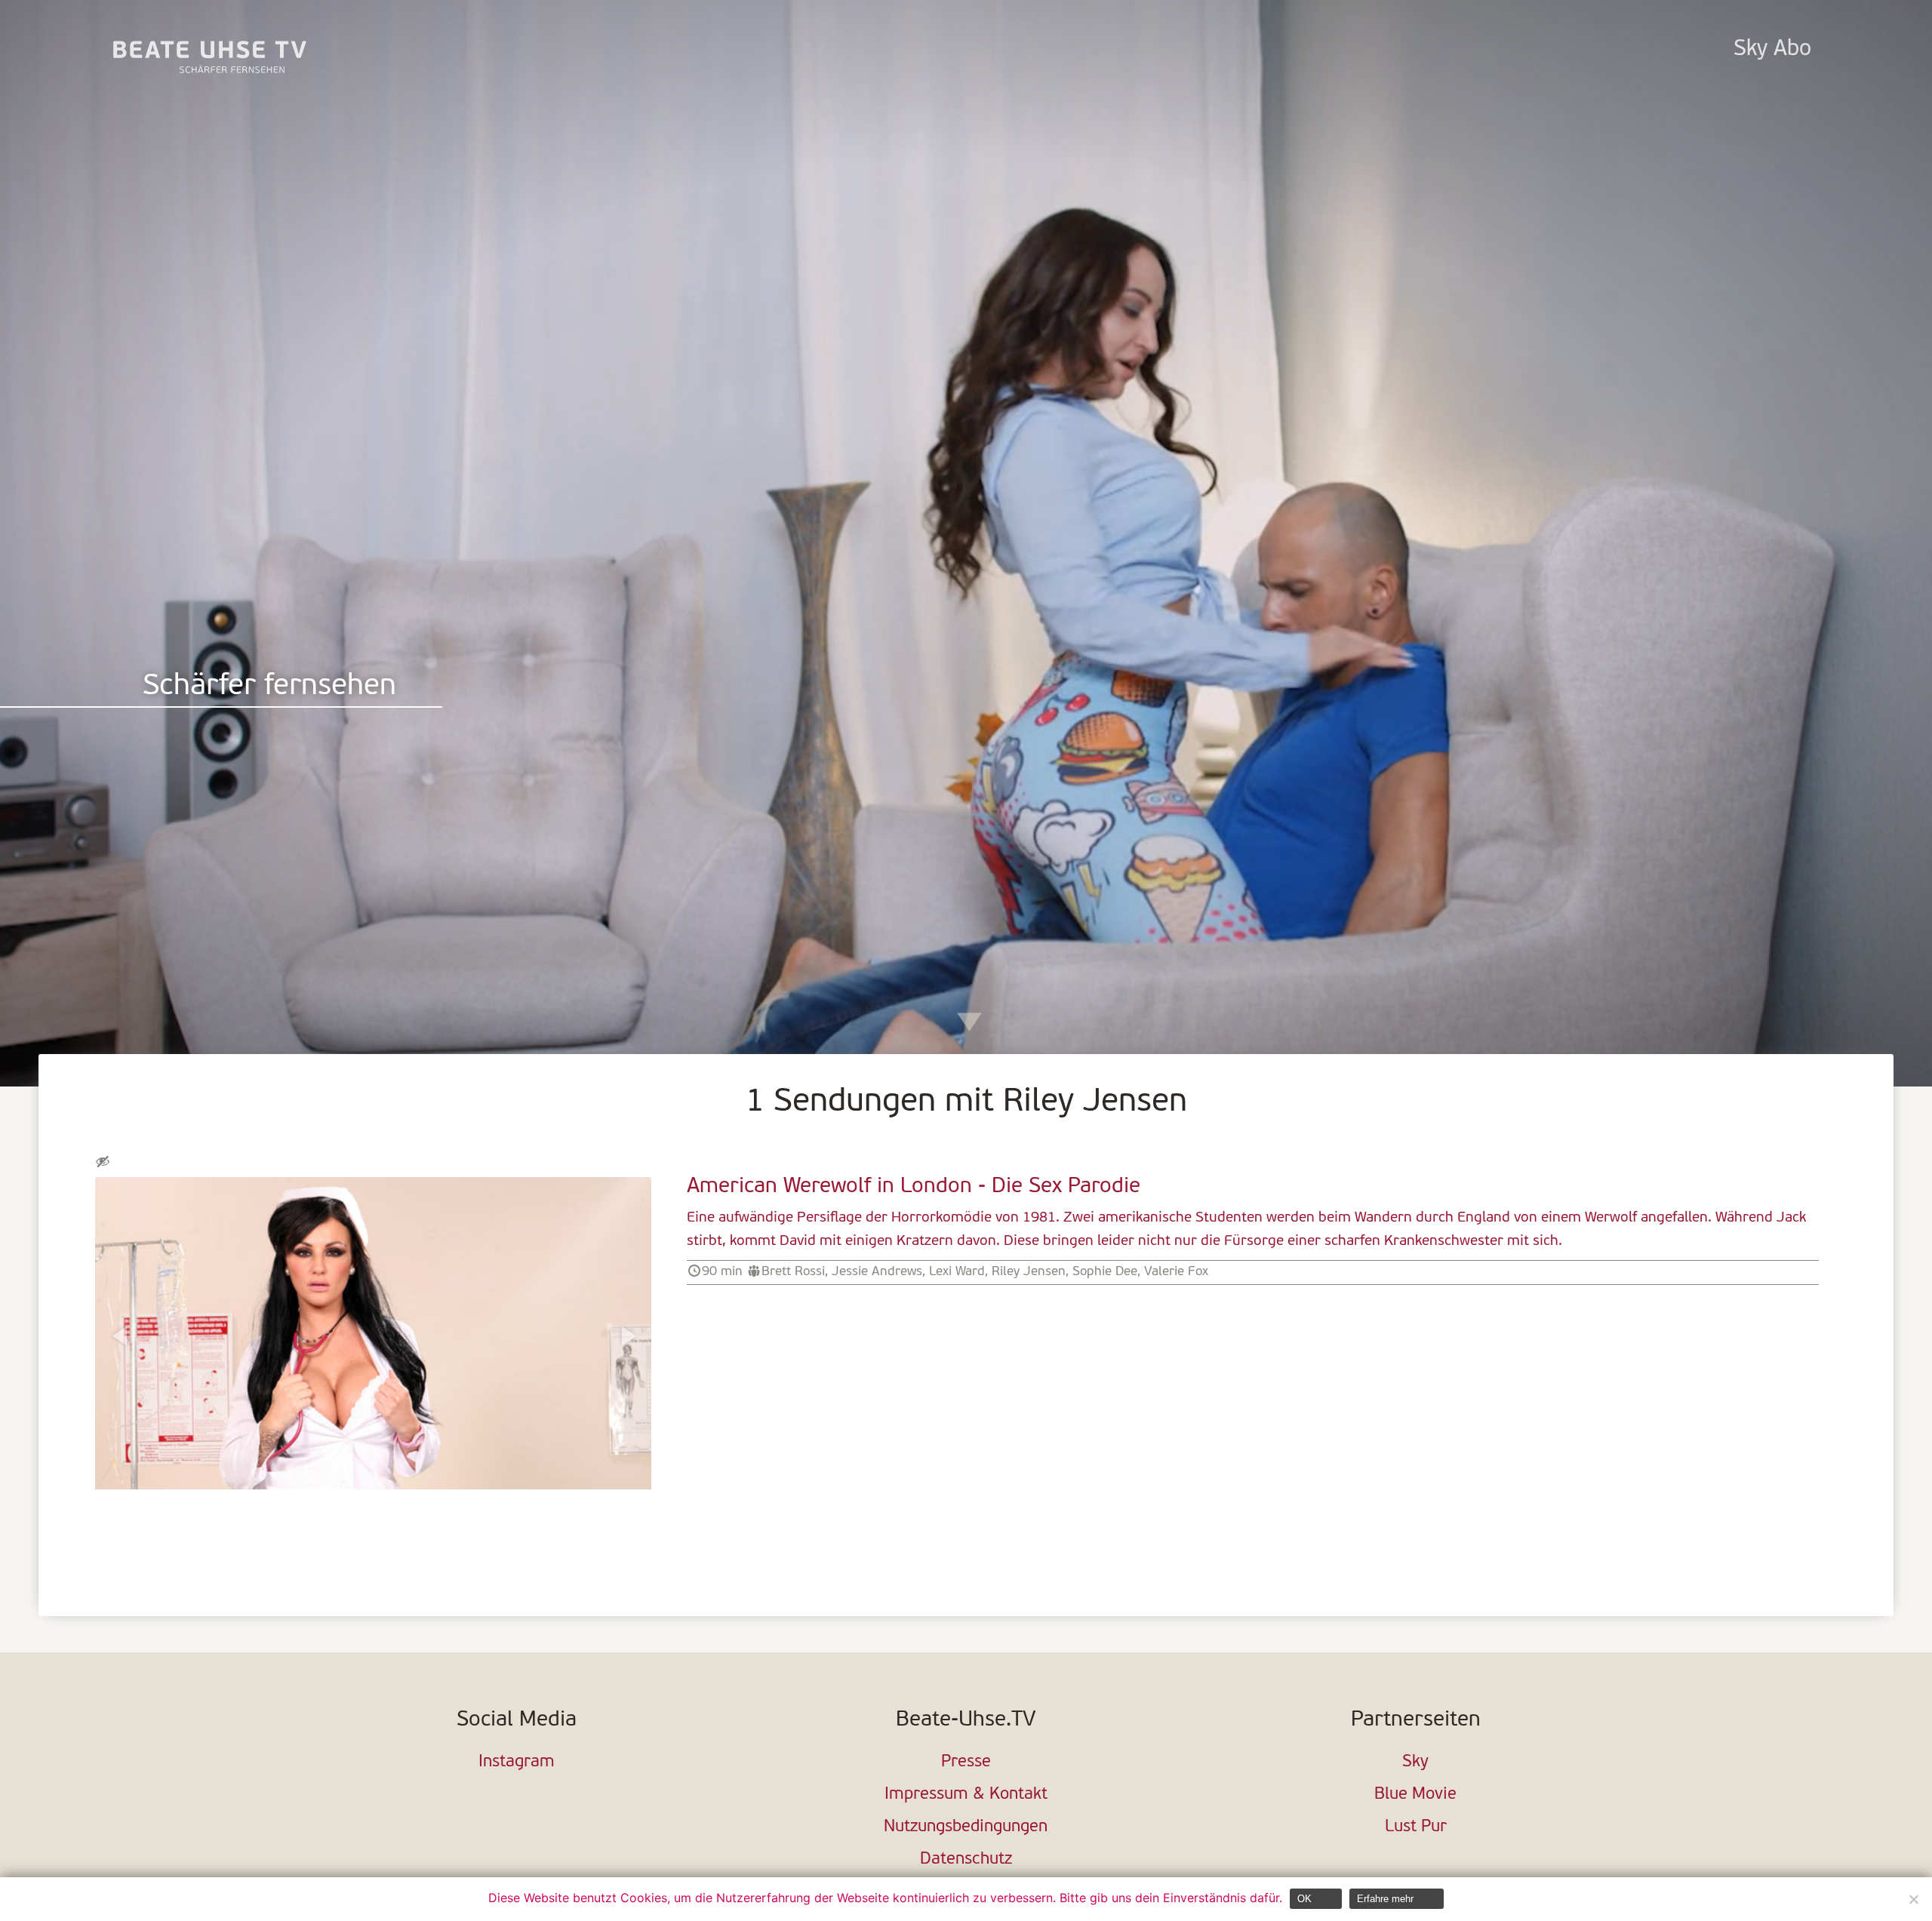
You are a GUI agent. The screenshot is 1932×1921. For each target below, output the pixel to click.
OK (1304, 1899)
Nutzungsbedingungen (966, 1827)
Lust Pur (1416, 1827)
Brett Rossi (793, 1272)
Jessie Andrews (877, 1272)
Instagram (517, 1762)
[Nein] (1913, 1899)
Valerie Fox (1176, 1272)
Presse (966, 1762)
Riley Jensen (1029, 1272)
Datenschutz (966, 1860)
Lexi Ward (957, 1272)
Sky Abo (1772, 49)
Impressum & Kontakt (966, 1795)
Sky (1415, 1762)
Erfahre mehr (1385, 1899)
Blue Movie (1415, 1795)
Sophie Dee (1105, 1272)
